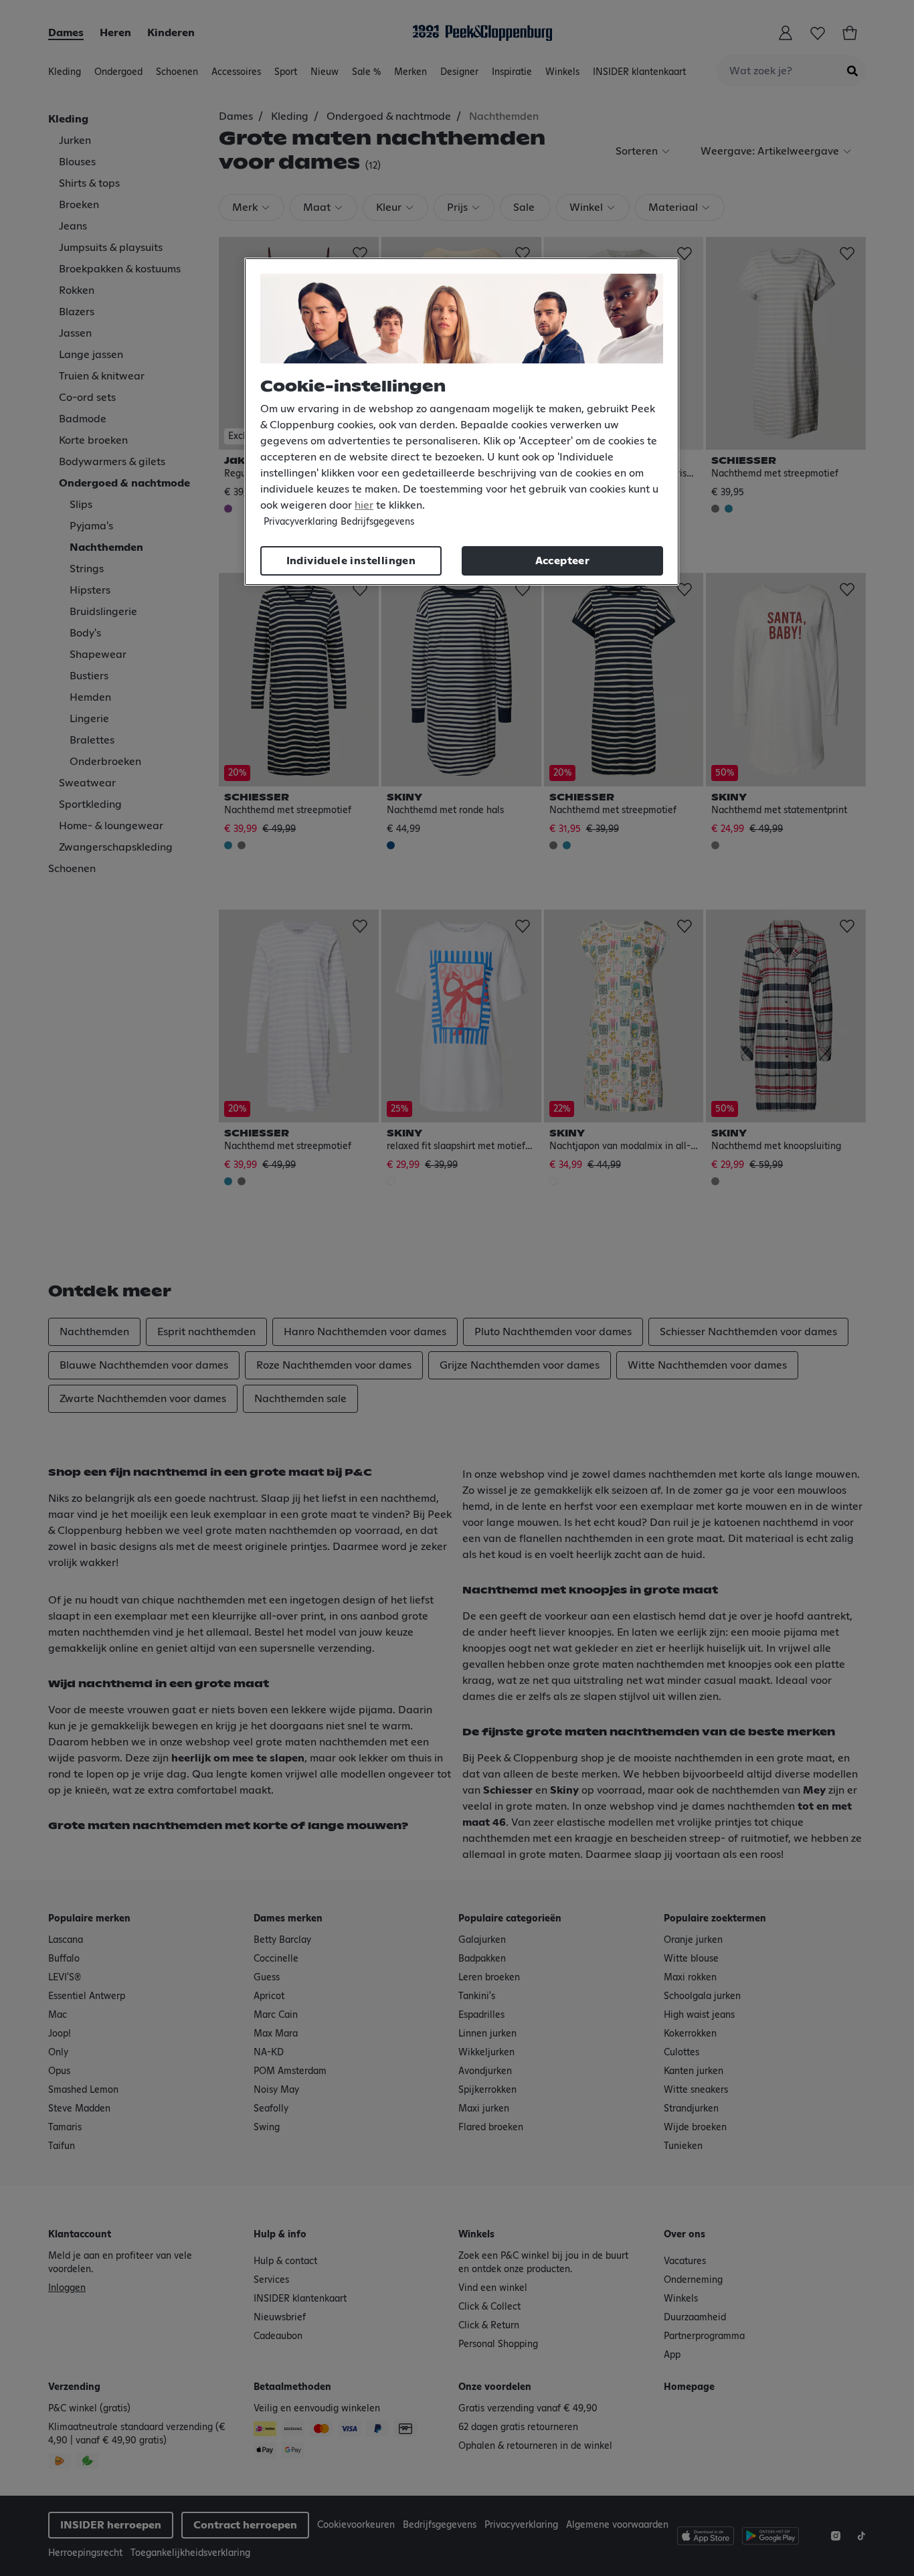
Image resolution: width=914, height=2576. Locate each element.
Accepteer (563, 561)
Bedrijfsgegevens (377, 522)
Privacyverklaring (300, 522)
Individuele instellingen (351, 561)
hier (364, 505)
